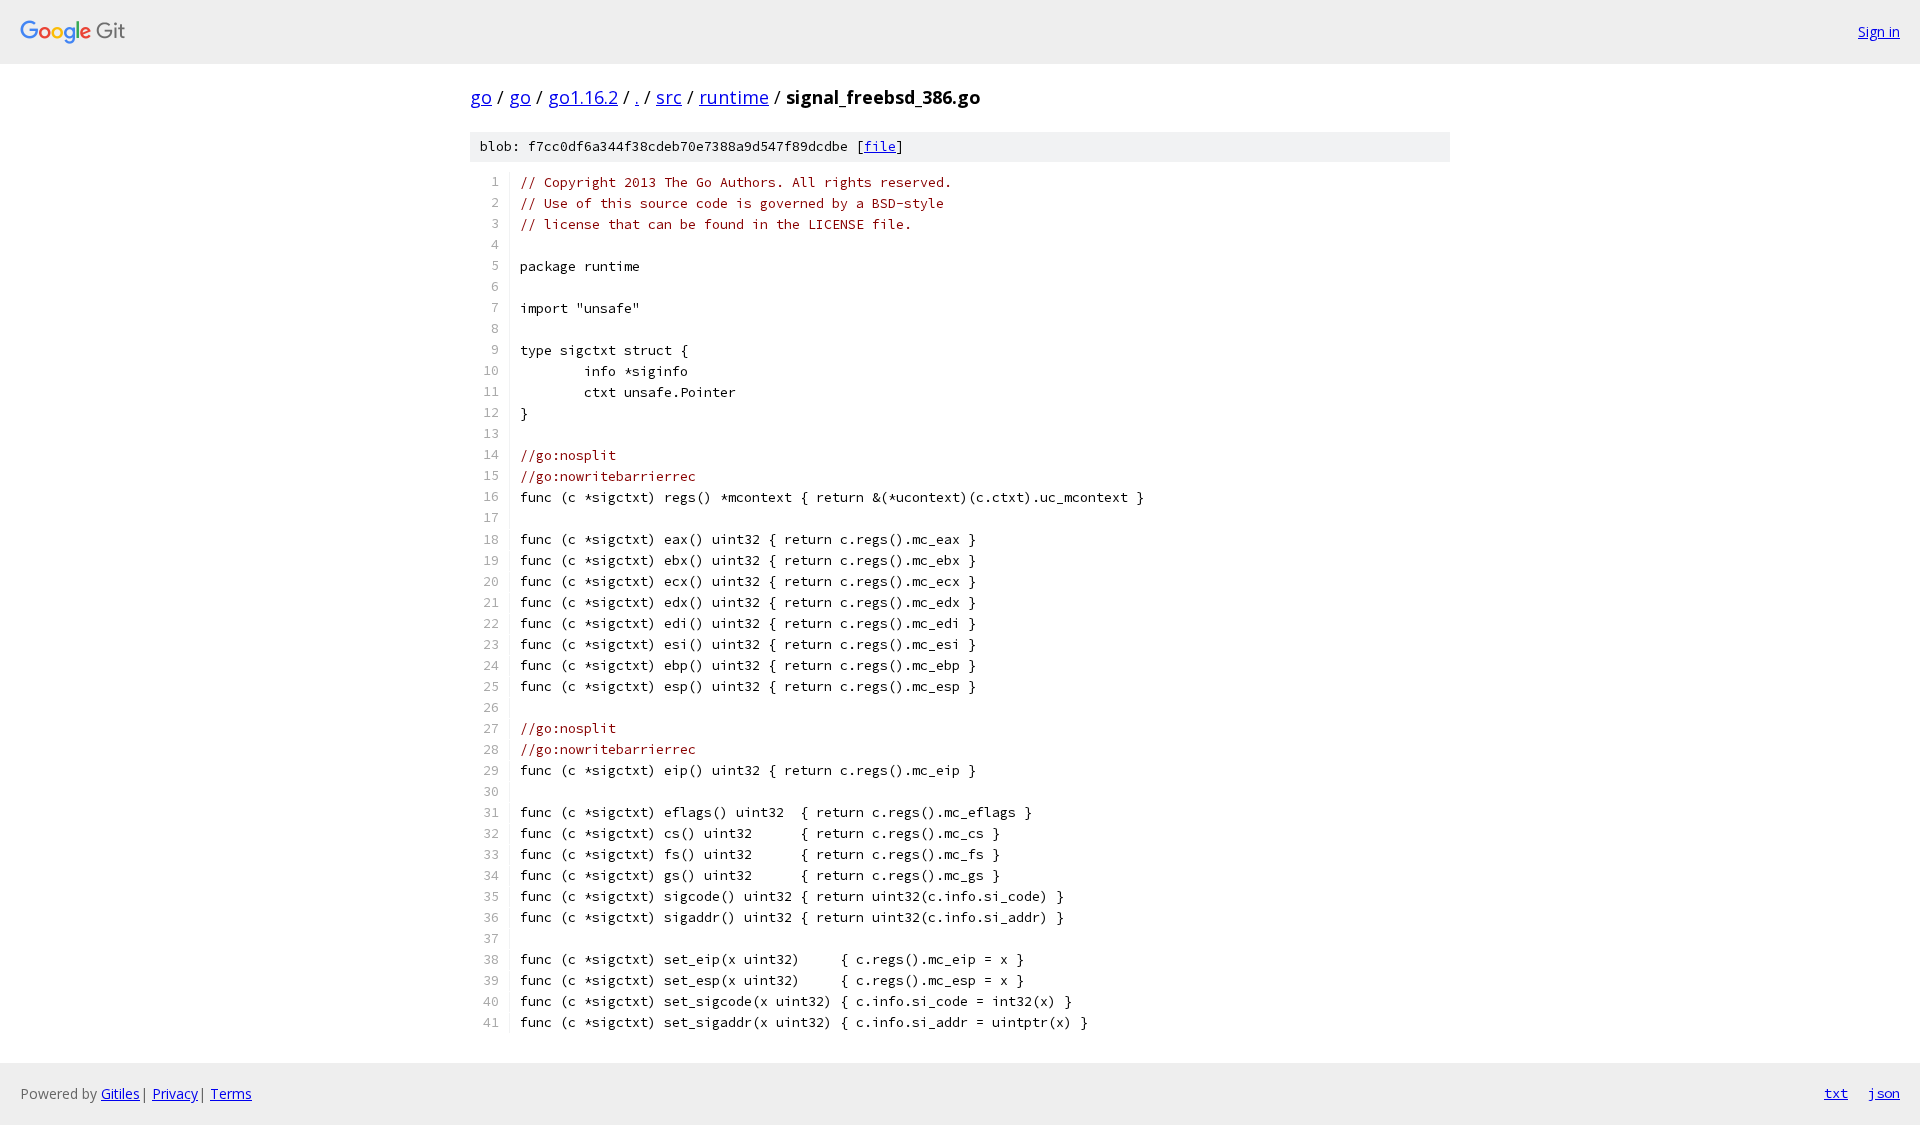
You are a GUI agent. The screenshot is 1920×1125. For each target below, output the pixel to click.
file (880, 146)
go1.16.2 (583, 97)
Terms (231, 1093)
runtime (734, 97)
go (481, 97)
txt (1836, 1093)
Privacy (175, 1093)
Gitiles (120, 1093)
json (1884, 1093)
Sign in (1879, 31)
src (669, 97)
